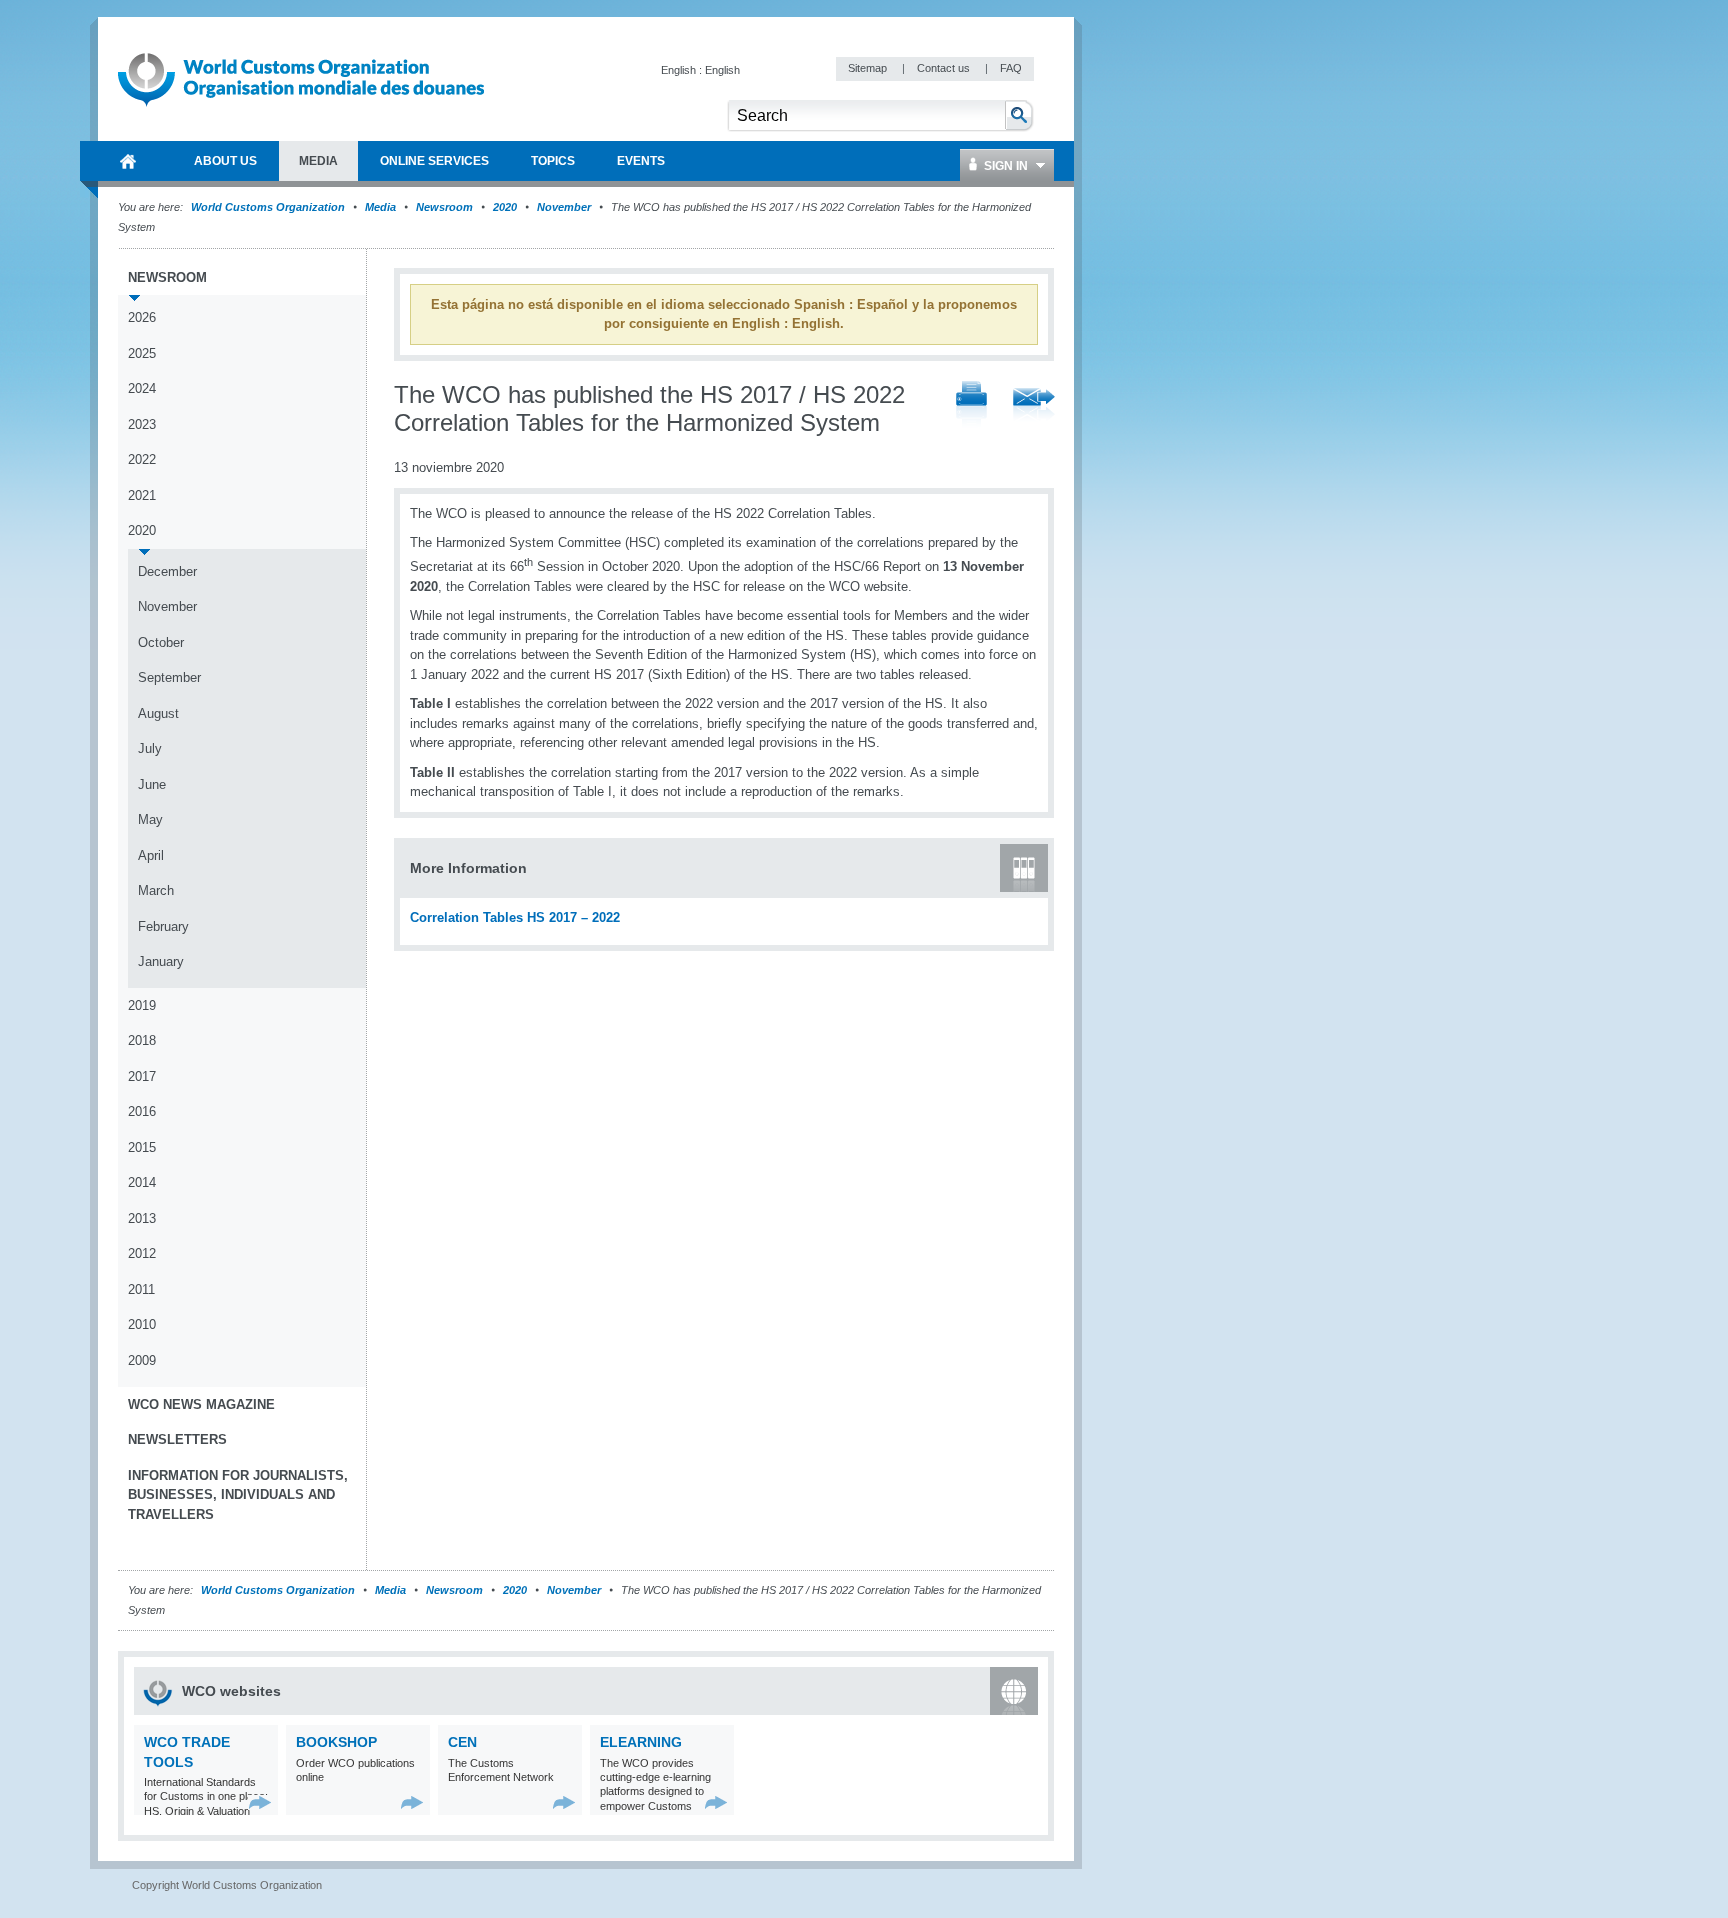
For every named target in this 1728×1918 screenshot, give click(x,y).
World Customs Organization (269, 207)
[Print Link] (971, 405)
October (161, 642)
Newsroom (444, 207)
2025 (142, 353)
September (169, 677)
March (156, 890)
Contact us (945, 68)
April (151, 855)
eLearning (641, 1742)
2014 (142, 1182)
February (163, 926)
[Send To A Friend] (1034, 406)
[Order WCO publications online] (412, 1802)
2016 (142, 1111)
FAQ (1011, 68)
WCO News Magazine (201, 1404)
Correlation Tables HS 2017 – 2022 (515, 917)
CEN (462, 1742)
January (161, 961)
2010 (142, 1324)
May (150, 819)
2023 (142, 424)
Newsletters (177, 1439)
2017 (142, 1076)
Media (380, 207)
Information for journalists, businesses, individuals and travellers (238, 1495)
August (158, 713)
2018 (142, 1040)
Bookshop (336, 1742)
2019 (142, 1005)
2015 (142, 1147)
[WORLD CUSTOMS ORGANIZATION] (128, 161)
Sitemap (869, 68)
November (564, 207)
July (150, 748)
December (167, 571)
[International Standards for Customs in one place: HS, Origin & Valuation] (260, 1802)
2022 (142, 459)
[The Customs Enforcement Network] (564, 1802)
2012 (142, 1253)
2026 (142, 317)
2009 (142, 1360)
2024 (142, 388)
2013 (142, 1218)
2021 (142, 495)
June (152, 784)
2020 (505, 207)
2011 (141, 1289)
